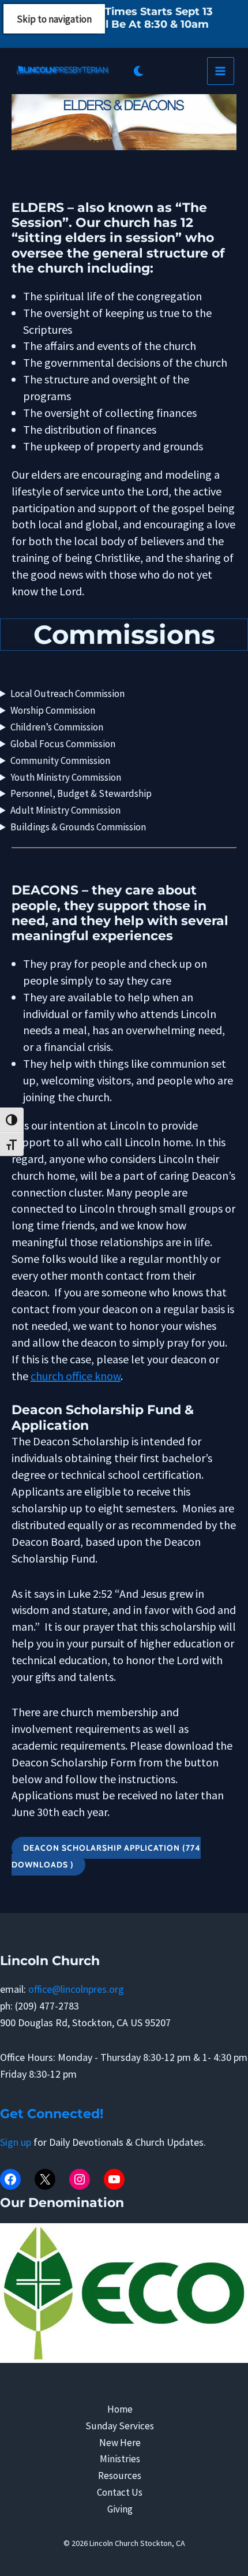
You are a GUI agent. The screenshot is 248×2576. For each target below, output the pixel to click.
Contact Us (120, 2492)
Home (120, 2409)
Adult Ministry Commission (65, 810)
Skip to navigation (54, 19)
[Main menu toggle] (221, 71)
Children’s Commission (57, 727)
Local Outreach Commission (67, 694)
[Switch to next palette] (138, 71)
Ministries (120, 2459)
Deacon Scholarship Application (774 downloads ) (106, 1856)
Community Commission (60, 761)
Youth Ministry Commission (66, 777)
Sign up (17, 2142)
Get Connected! (53, 2114)
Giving (120, 2509)
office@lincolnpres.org (76, 1989)
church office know (76, 1376)
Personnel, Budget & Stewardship (81, 793)
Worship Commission (53, 710)
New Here (120, 2443)
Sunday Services (120, 2426)
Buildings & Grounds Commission (78, 827)
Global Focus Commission (63, 744)
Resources (120, 2476)
